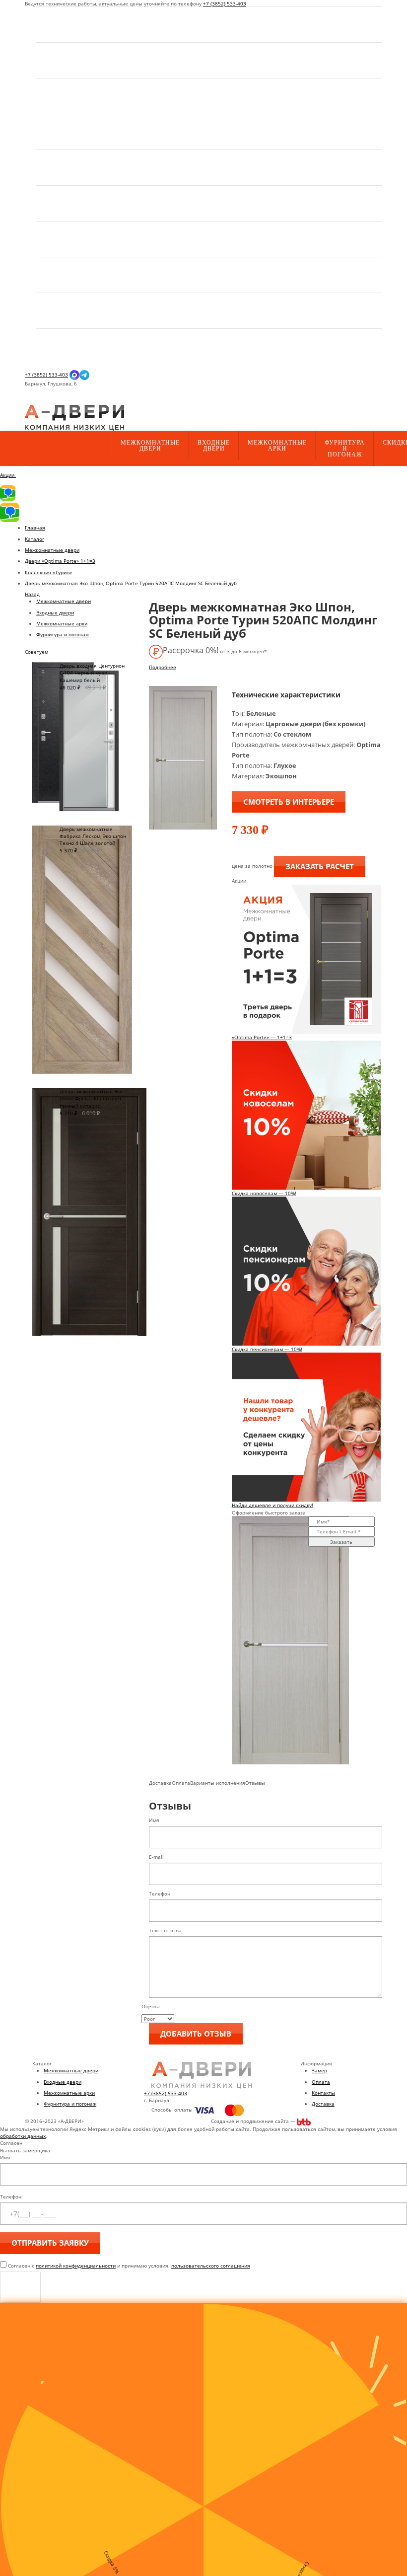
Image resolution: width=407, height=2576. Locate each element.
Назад (32, 594)
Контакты (323, 2093)
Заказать (341, 1542)
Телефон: (11, 2197)
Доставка (323, 2104)
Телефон (160, 1894)
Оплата (321, 2082)
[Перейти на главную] (74, 417)
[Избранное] (33, 401)
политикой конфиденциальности (76, 2266)
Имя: (6, 2157)
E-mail (156, 1857)
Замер (319, 2070)
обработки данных (23, 2136)
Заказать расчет (320, 866)
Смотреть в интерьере (289, 802)
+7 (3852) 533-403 (225, 3)
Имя (154, 1820)
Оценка (151, 2006)
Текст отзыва (165, 1930)
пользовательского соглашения (211, 2266)
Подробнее (163, 667)
